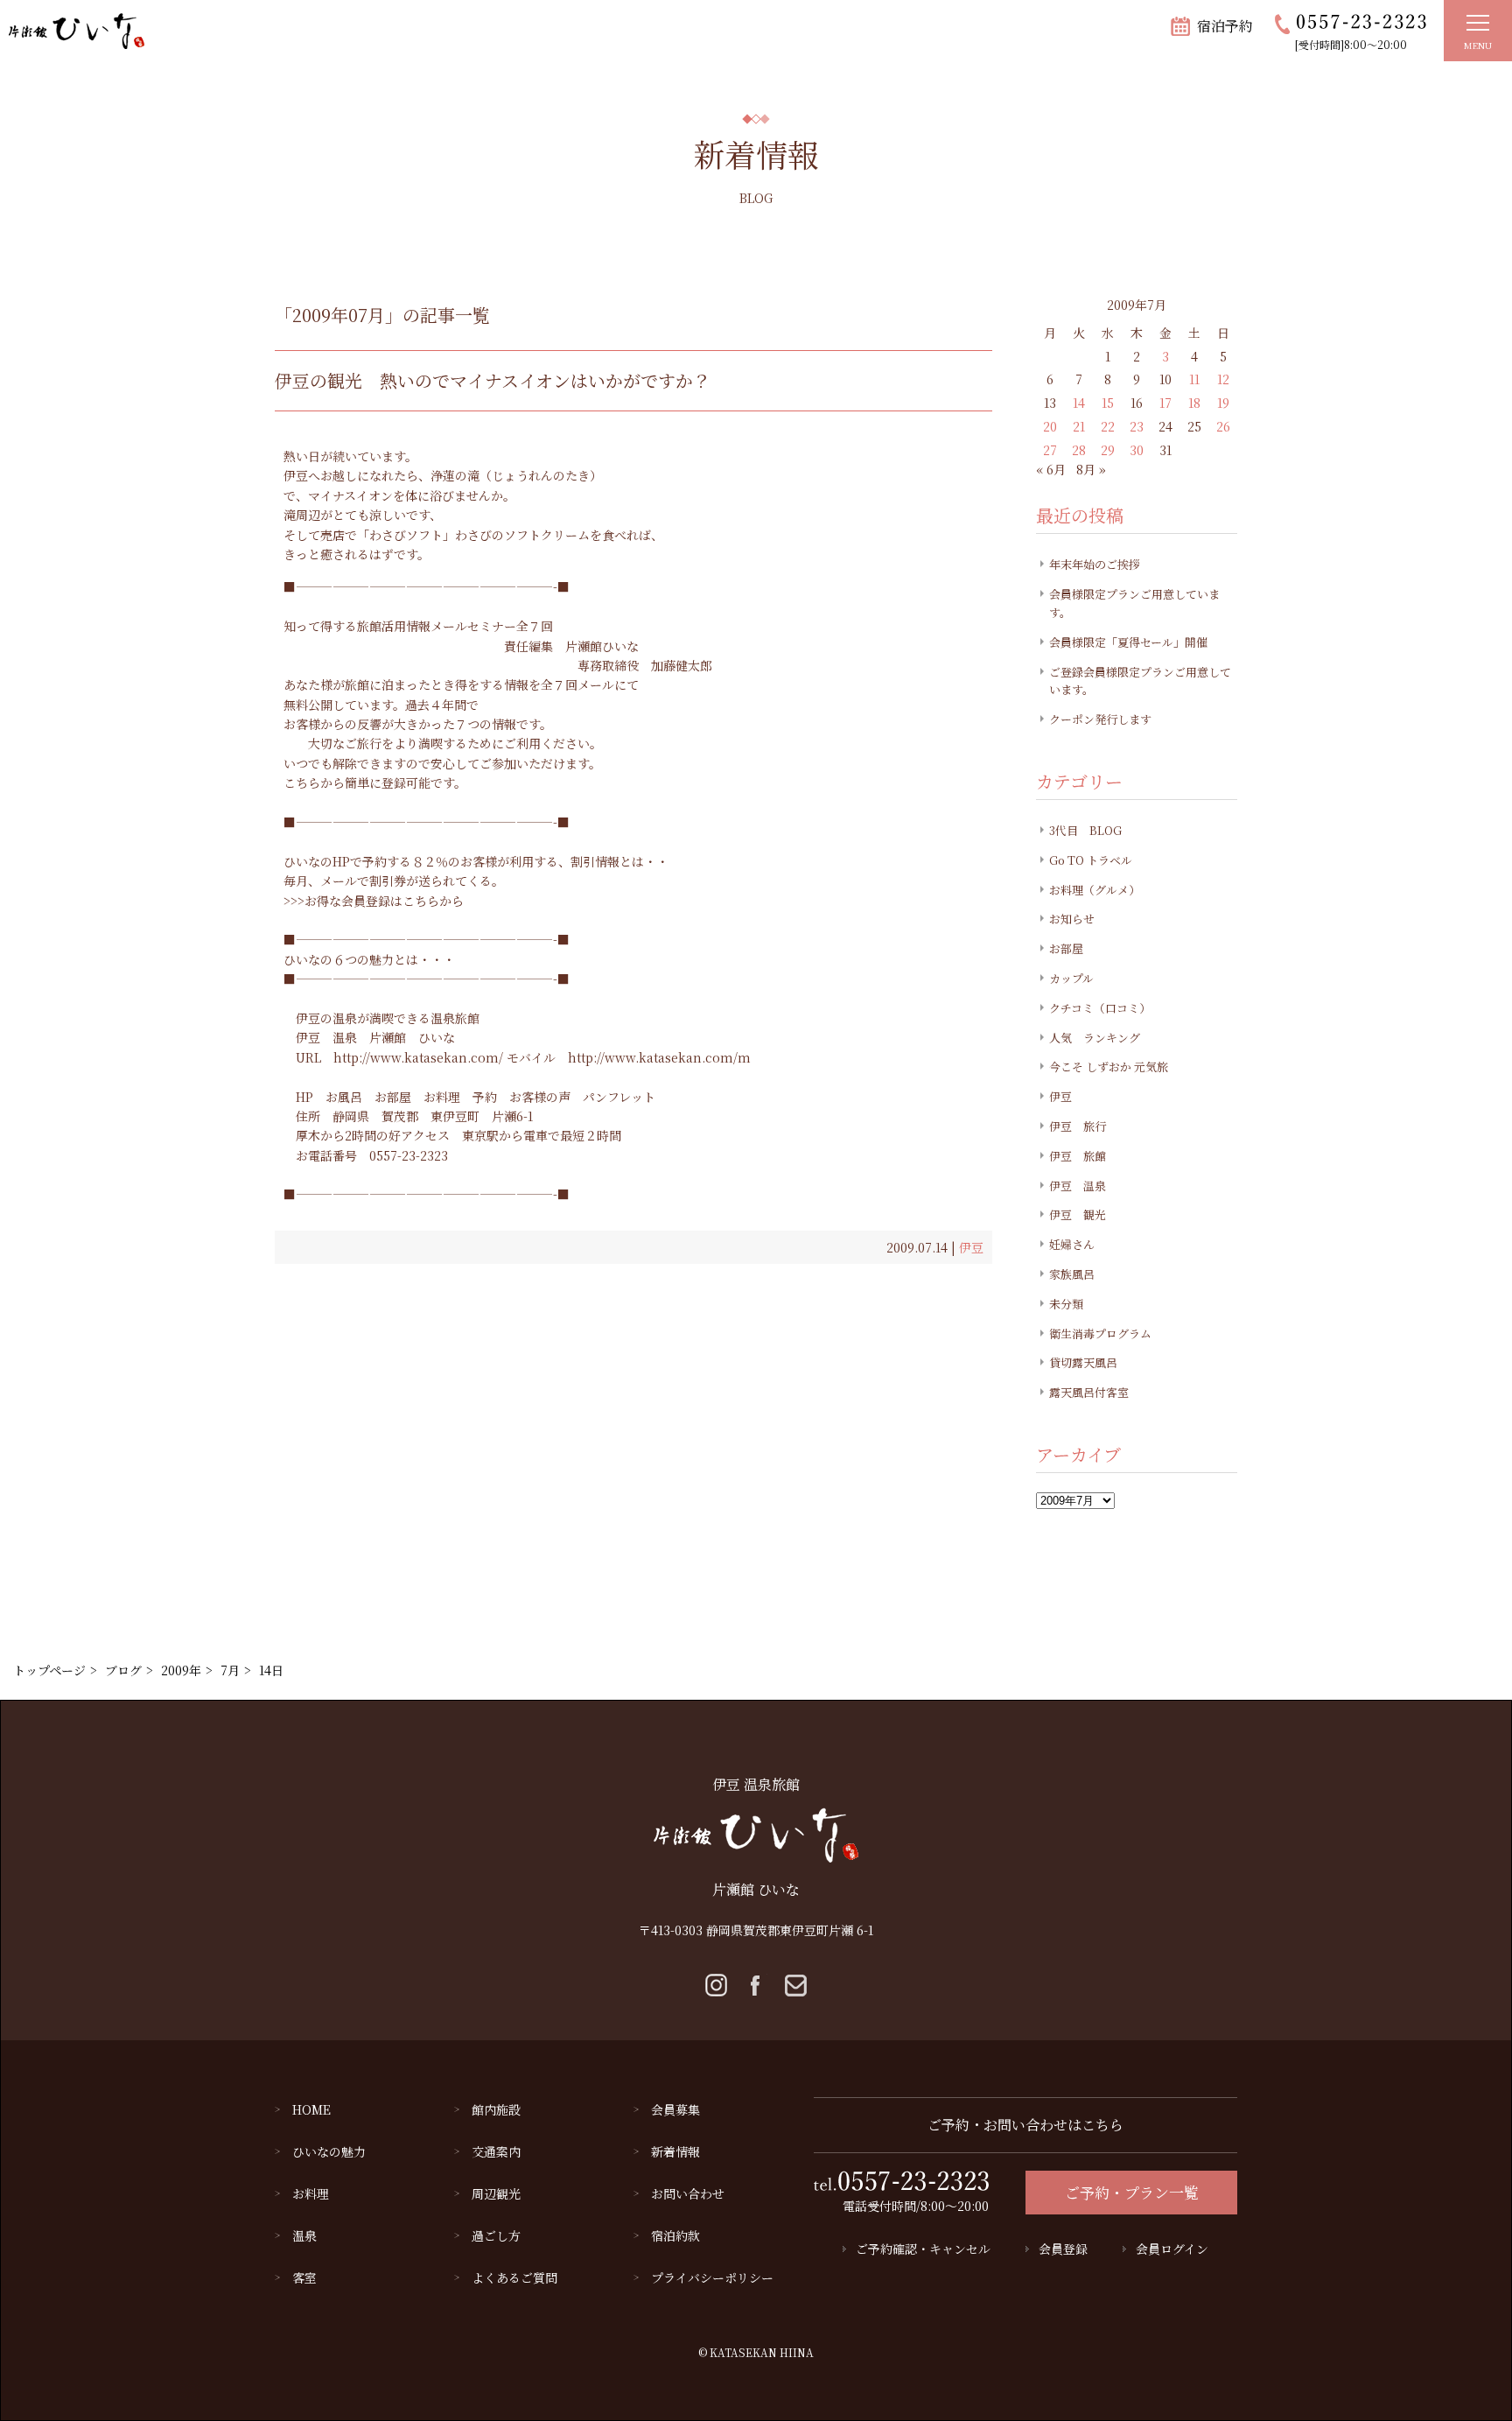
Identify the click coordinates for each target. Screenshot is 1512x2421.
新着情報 (675, 2151)
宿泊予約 (1225, 26)
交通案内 (496, 2151)
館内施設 (496, 2109)
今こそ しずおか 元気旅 (1109, 1067)
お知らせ (1072, 919)
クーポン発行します (1100, 719)
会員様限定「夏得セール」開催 (1128, 642)
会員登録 (1063, 2249)
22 (1108, 426)
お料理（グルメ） (1095, 890)
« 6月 (1051, 469)
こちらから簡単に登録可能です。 (375, 782)
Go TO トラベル (1091, 860)
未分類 (1066, 1304)
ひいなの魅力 (329, 2151)
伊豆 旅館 (1078, 1156)
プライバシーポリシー (712, 2277)
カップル (1071, 978)
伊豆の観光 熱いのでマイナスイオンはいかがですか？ (493, 380)
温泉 (304, 2235)
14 (1079, 403)
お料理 (442, 1097)
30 (1137, 450)
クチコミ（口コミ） (1100, 1008)
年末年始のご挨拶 (1095, 564)
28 (1079, 450)
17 (1165, 403)
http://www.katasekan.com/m (659, 1057)
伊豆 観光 (1078, 1214)
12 (1223, 379)
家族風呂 (1072, 1274)
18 (1194, 403)
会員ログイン (1172, 2249)
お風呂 (344, 1097)
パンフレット (619, 1097)
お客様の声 (540, 1097)
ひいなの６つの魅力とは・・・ (369, 959)
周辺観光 (496, 2193)
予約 (485, 1097)
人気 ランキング (1095, 1038)
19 (1223, 403)
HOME (311, 2109)
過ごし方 (496, 2235)
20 (1050, 426)
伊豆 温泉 (326, 1037)
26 (1223, 426)
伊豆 (971, 1247)
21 (1079, 426)
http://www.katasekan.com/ (418, 1057)
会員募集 (675, 2109)
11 (1194, 379)
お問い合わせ (688, 2193)
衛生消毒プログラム (1100, 1333)
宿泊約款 (675, 2235)
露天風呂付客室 (1089, 1392)
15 (1108, 403)
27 (1050, 450)
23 (1137, 426)
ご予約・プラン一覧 (1132, 2192)
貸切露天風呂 (1083, 1362)
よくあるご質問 (514, 2277)
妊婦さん (1072, 1244)
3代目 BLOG (1085, 830)
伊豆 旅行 (1078, 1126)
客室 (304, 2277)
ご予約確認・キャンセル (923, 2249)
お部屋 (393, 1097)
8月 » (1091, 469)
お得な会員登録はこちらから (384, 901)
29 (1108, 450)
